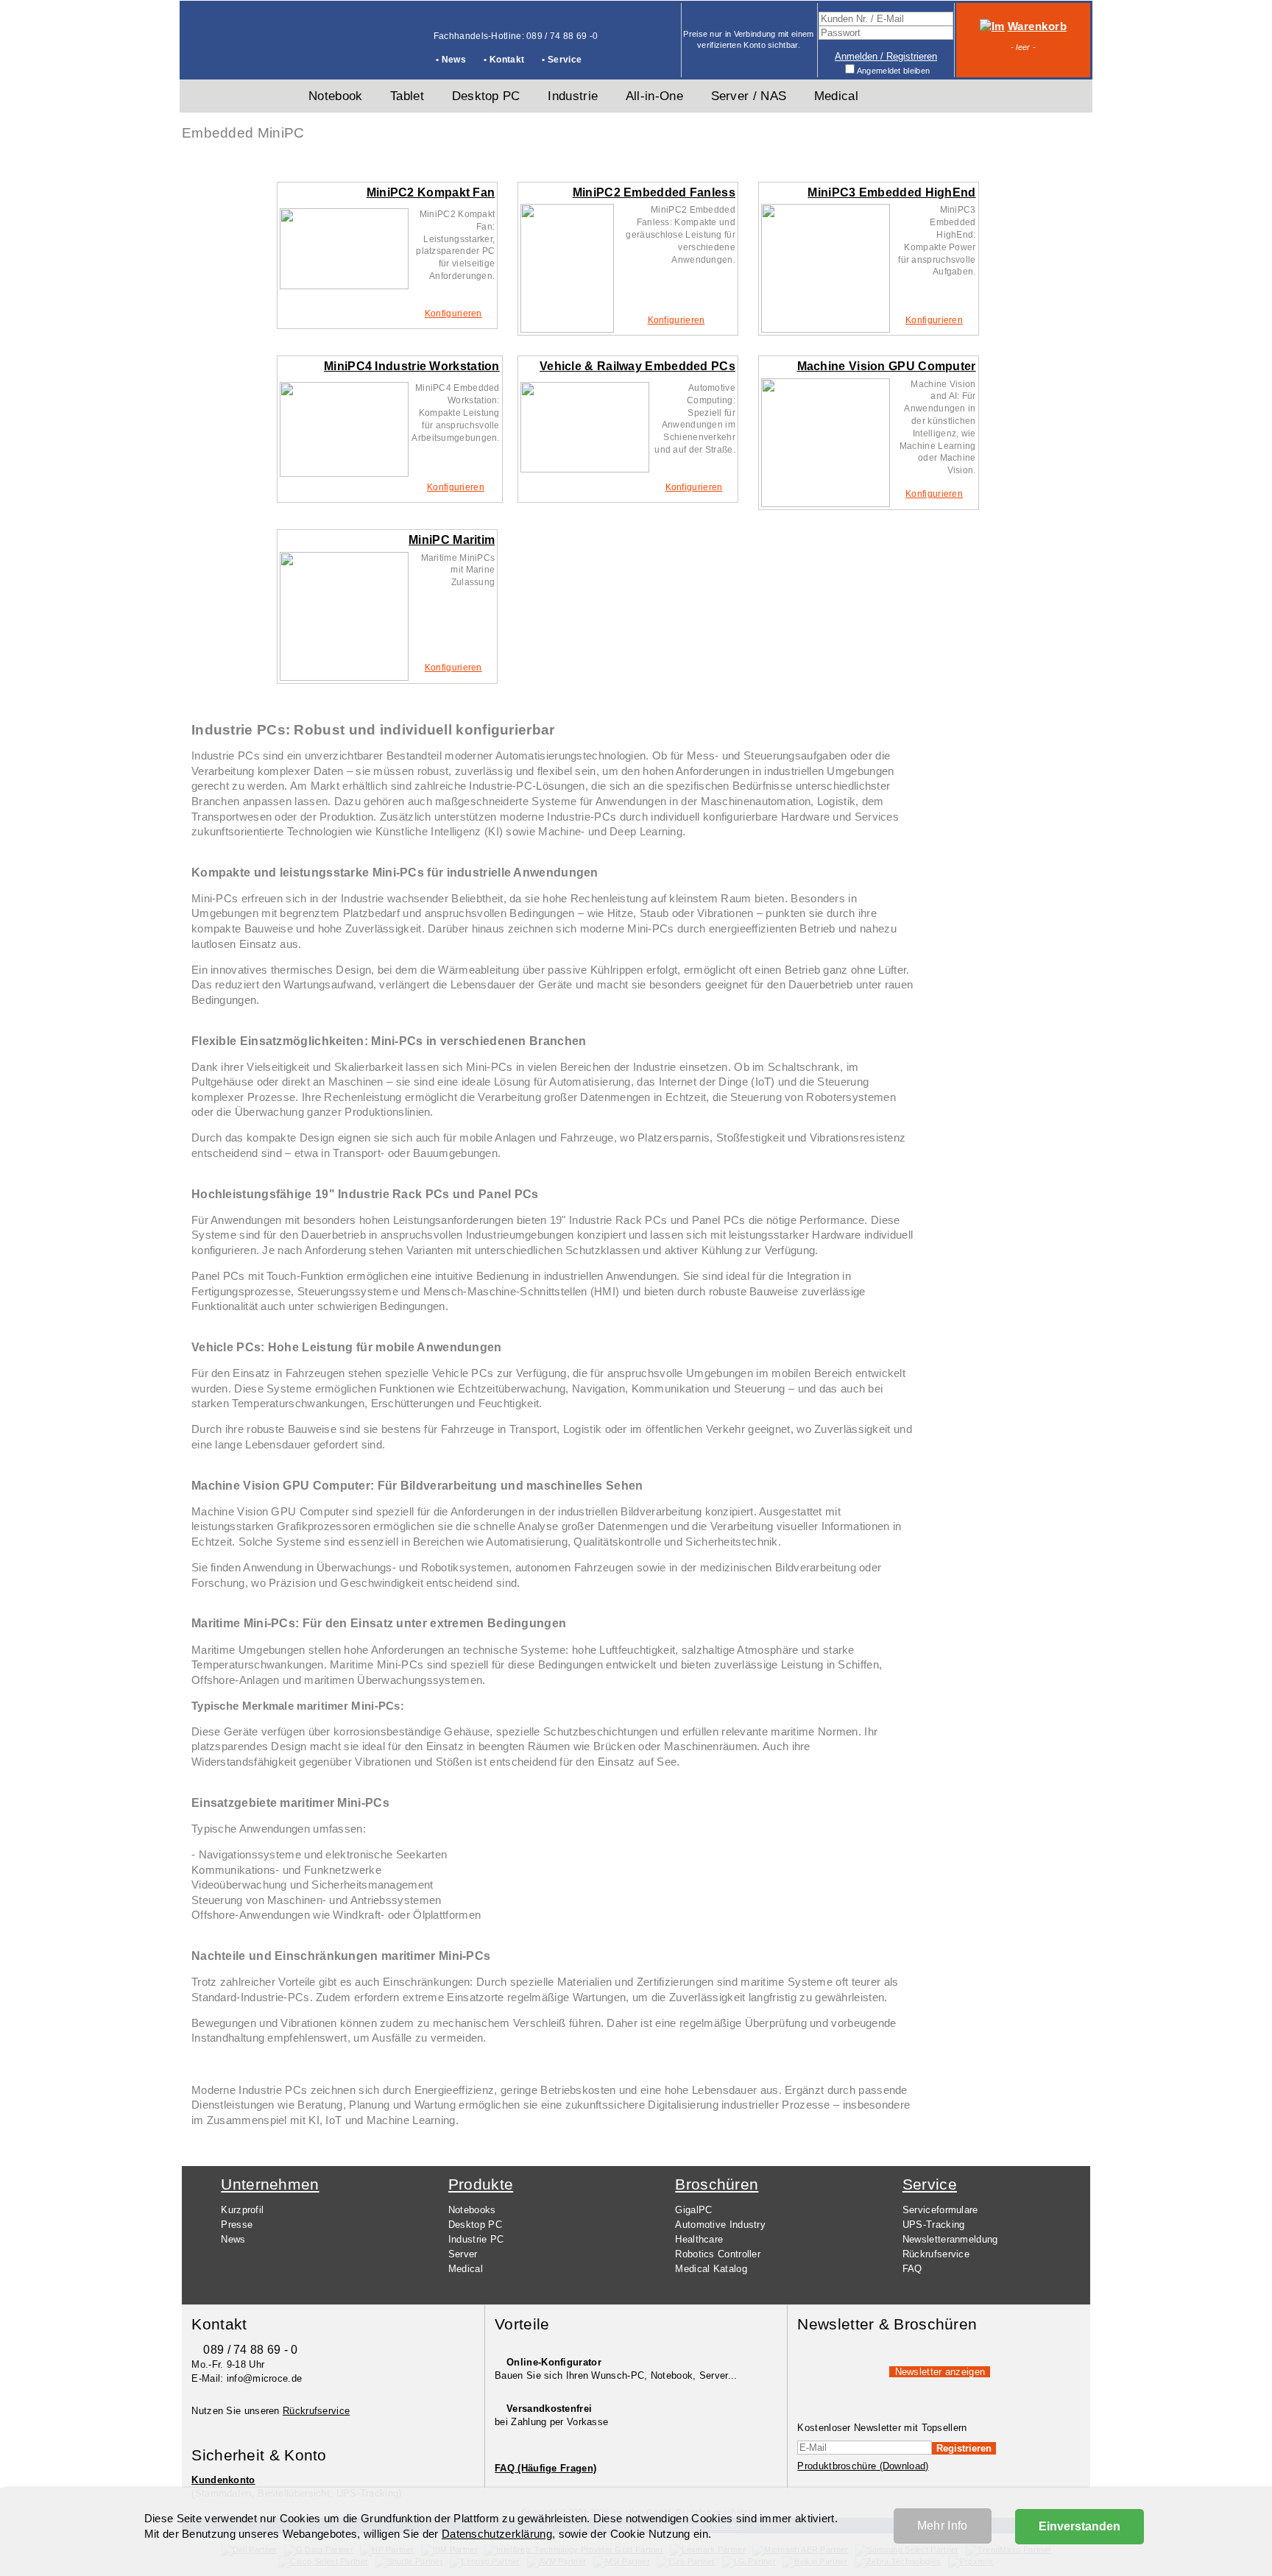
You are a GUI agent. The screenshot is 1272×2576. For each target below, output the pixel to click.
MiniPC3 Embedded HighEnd (891, 192)
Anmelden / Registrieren (886, 56)
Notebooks (472, 2210)
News (233, 2239)
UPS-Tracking (934, 2225)
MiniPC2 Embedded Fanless (654, 192)
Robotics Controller (718, 2254)
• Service (562, 60)
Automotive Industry (720, 2225)
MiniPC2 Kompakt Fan (431, 192)
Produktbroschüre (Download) (863, 2466)
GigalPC (693, 2210)
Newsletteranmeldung (950, 2239)
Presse (237, 2225)
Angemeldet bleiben (893, 71)
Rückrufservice (936, 2254)
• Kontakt (504, 60)
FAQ (912, 2269)
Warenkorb (1037, 26)
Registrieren (964, 2448)
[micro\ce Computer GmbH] (235, 56)
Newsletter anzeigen (940, 2372)
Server (463, 2254)
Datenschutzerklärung (497, 2534)
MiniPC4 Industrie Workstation (412, 366)
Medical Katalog (711, 2269)
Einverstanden (1080, 2526)
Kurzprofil (242, 2210)
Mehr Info (943, 2526)
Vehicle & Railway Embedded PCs (637, 366)
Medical (466, 2269)
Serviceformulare (940, 2210)
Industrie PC (476, 2239)
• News (451, 60)
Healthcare (699, 2239)
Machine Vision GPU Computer (887, 366)
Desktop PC (475, 2225)
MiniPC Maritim (452, 540)
